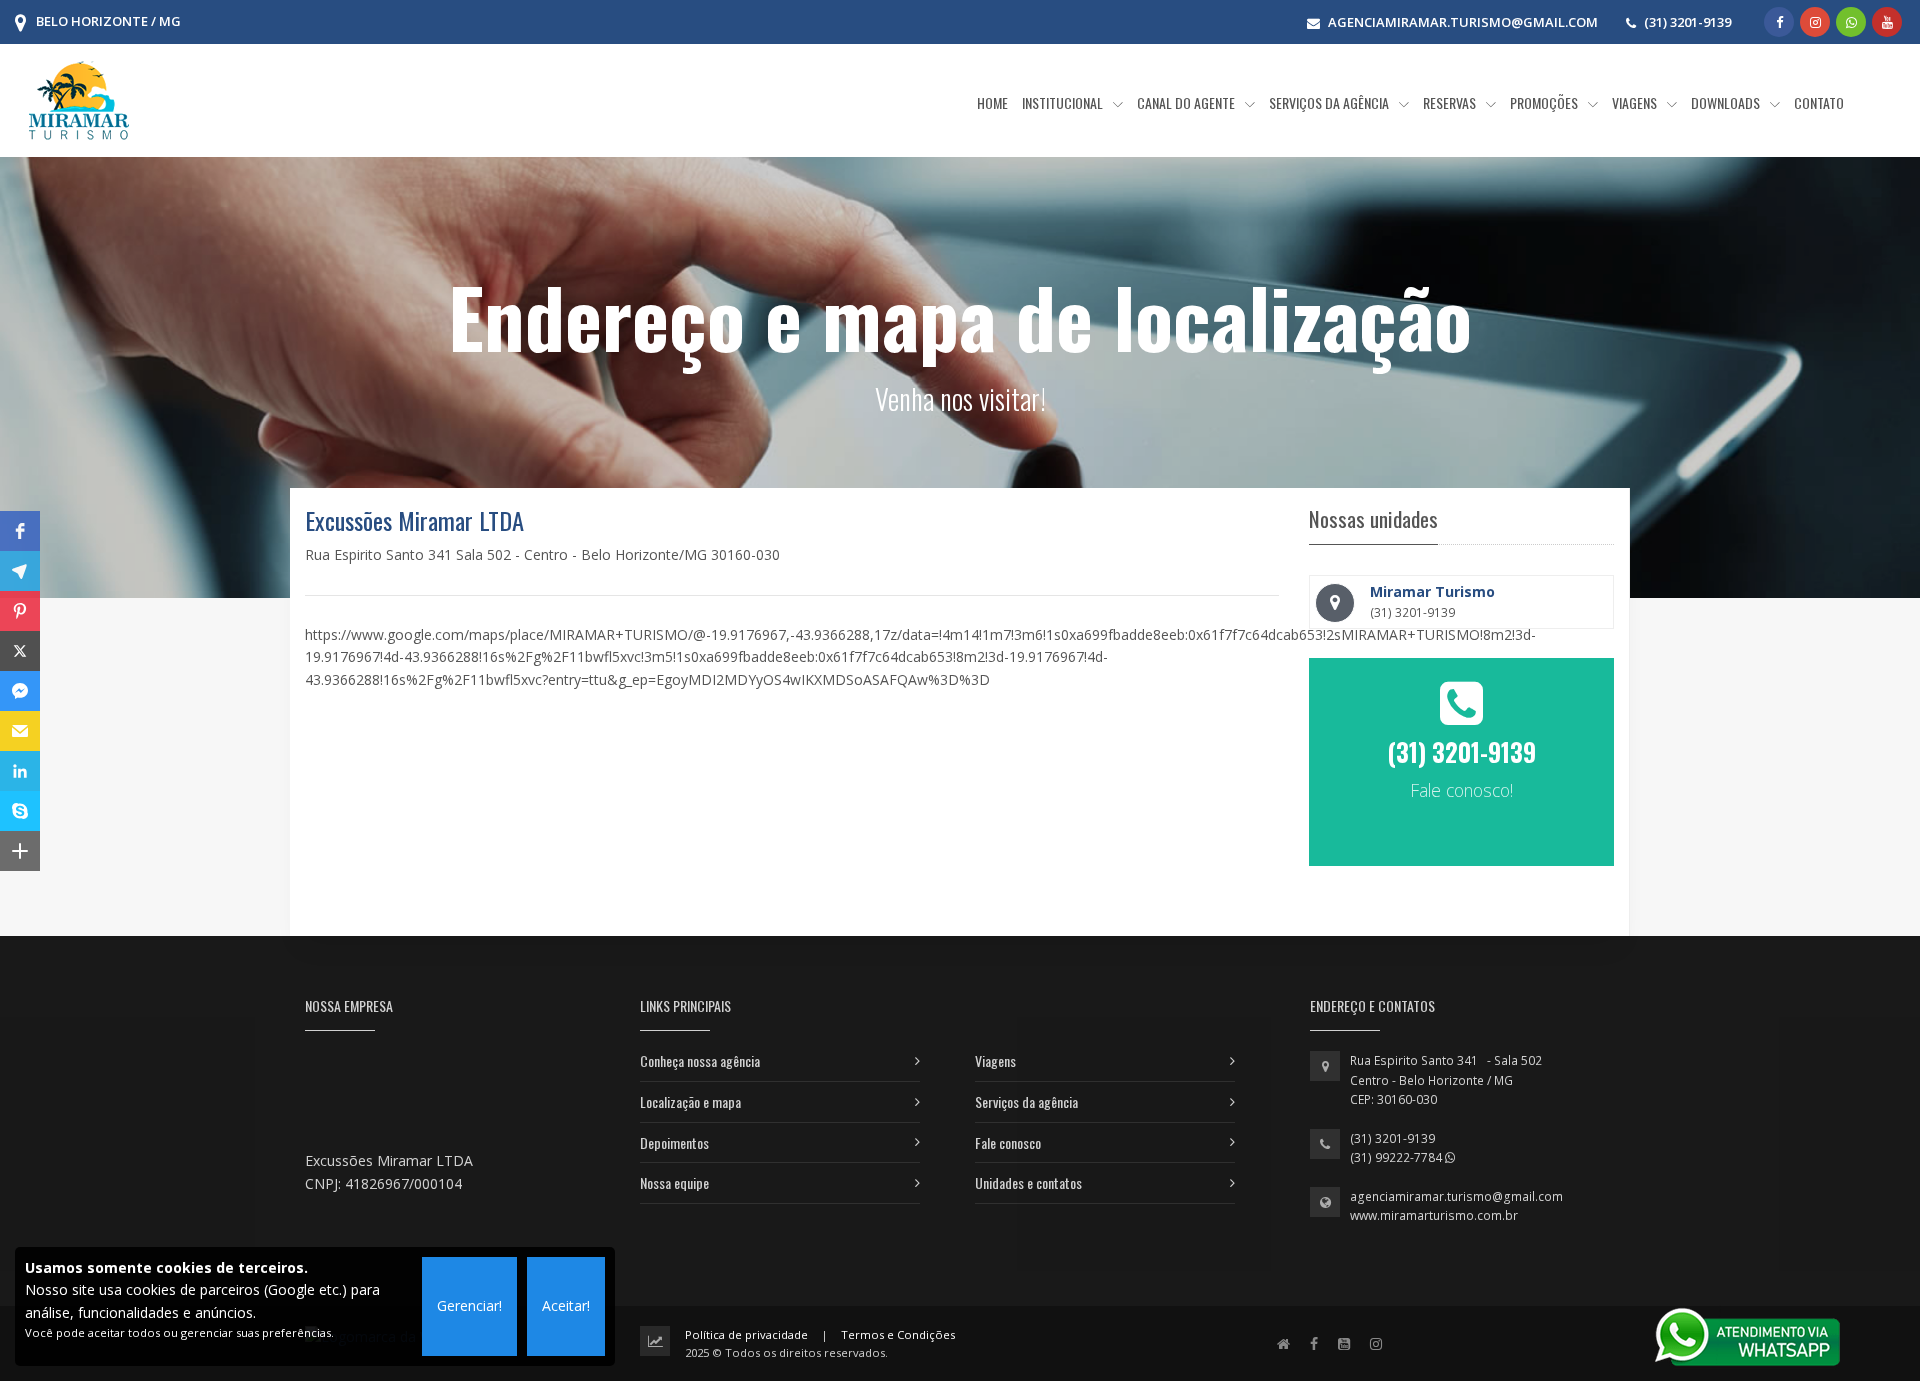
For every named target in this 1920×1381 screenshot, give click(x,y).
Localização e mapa (690, 1101)
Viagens (995, 1060)
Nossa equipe (674, 1182)
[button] (20, 531)
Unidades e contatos (1028, 1182)
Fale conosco (1008, 1142)
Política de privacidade (746, 1334)
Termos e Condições (898, 1334)
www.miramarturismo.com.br (1434, 1215)
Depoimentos (674, 1142)
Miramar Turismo (1432, 591)
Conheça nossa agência (700, 1060)
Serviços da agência (1026, 1101)
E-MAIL (1461, 858)
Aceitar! (566, 1305)
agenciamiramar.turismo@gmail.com (1456, 1196)
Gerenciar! (469, 1305)
